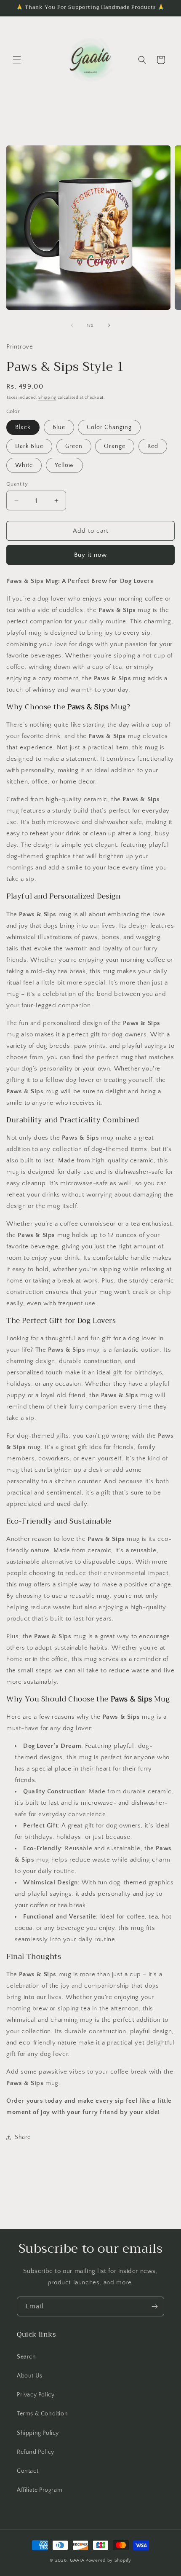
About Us (30, 2376)
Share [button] (23, 2137)
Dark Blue (29, 446)
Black (23, 427)
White (24, 465)
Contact (28, 2471)
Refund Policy (36, 2452)
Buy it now (90, 555)
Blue (59, 427)
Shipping (47, 398)
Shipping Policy (38, 2433)
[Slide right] (109, 325)
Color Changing (109, 427)
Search (27, 2357)
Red (153, 446)
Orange (115, 446)
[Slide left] (72, 325)
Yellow (64, 465)
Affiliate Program (40, 2490)
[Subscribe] (154, 2306)
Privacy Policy (36, 2395)
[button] (17, 60)
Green (74, 446)
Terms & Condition (42, 2414)
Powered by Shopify (108, 2560)
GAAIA (77, 2560)
